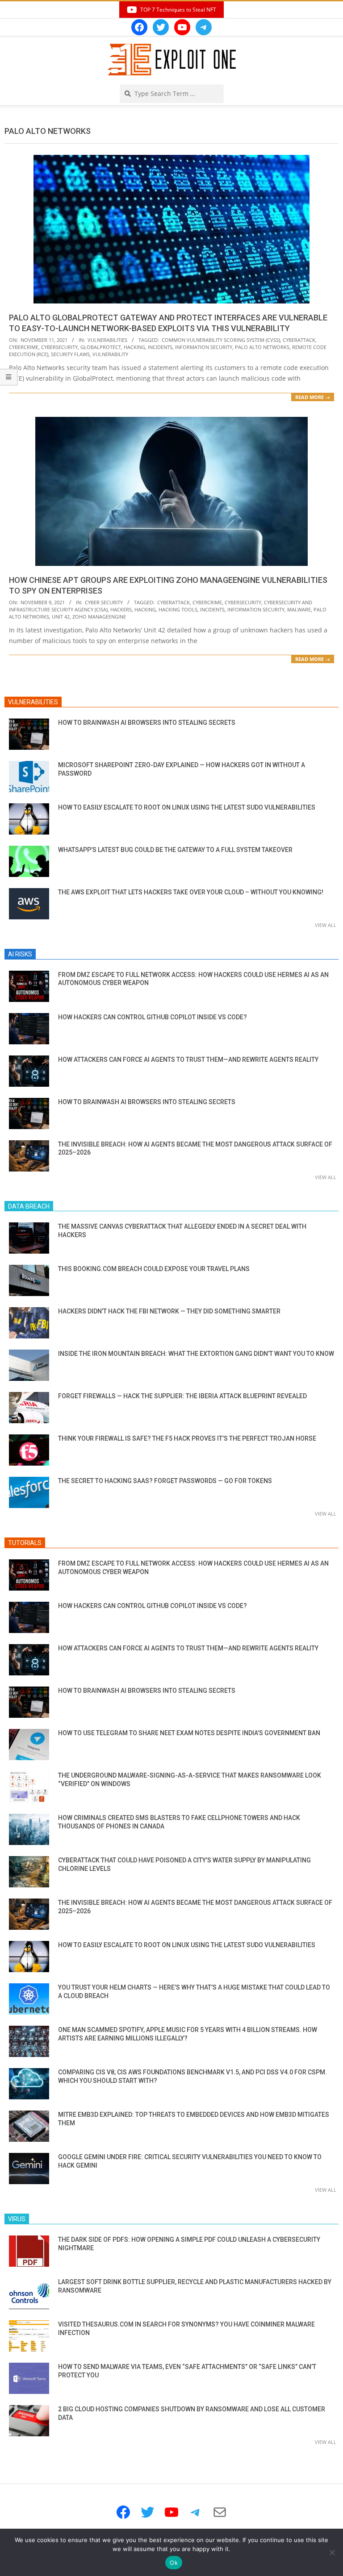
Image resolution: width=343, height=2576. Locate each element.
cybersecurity (59, 347)
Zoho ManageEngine (99, 617)
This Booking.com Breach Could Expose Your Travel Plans (154, 1269)
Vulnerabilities (107, 340)
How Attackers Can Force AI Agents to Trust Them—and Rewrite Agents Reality (188, 1059)
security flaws (70, 354)
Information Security (204, 347)
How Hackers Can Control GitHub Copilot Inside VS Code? (153, 1017)
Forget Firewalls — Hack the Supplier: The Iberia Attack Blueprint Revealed (182, 1396)
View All (326, 925)
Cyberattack (299, 340)
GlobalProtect (101, 347)
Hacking (134, 347)
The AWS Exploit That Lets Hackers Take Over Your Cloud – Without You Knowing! (191, 892)
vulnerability (110, 354)
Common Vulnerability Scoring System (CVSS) (221, 340)
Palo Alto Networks (262, 347)
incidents (160, 347)
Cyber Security (104, 602)
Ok (174, 2563)
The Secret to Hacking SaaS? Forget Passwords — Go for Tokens (165, 1481)
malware (299, 609)
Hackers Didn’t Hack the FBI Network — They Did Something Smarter (169, 1311)
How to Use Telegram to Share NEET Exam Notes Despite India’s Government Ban (189, 1733)
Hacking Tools (178, 609)
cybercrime (24, 347)
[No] (332, 2552)
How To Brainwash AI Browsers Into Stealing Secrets (147, 723)
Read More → (313, 397)
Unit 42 (61, 617)
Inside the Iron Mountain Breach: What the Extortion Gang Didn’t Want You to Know (196, 1354)
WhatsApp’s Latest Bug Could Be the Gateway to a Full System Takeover (175, 850)
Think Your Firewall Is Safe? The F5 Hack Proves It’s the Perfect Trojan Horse (187, 1438)
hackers (121, 609)
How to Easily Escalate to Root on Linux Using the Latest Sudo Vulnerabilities (187, 807)
